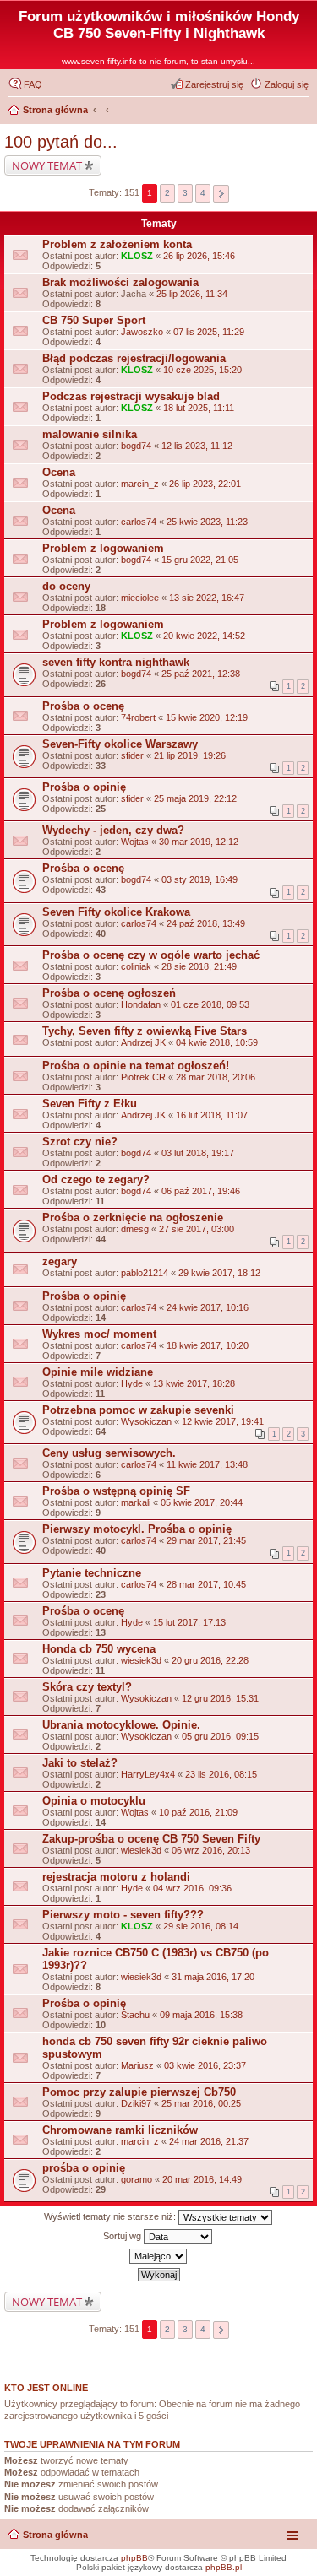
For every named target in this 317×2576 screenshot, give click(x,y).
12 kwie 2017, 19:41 (223, 1421)
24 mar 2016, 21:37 (209, 2141)
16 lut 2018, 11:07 (212, 1115)
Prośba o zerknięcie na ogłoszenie (133, 1218)
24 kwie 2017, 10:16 (208, 1307)
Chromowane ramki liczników (120, 2130)
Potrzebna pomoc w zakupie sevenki (138, 1410)
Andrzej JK (143, 1042)
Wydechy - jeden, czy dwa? (113, 830)
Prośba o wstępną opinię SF (116, 1491)
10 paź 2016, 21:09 (198, 1812)
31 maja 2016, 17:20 (213, 1977)
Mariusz (137, 2065)
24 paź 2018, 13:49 (206, 923)
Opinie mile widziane (98, 1372)
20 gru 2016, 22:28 (210, 1660)
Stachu (135, 2015)
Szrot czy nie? (80, 1142)
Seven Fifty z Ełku (90, 1104)
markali (136, 1502)
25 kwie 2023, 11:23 (207, 522)
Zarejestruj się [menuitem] (214, 84)
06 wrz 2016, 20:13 (211, 1850)
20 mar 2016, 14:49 (202, 2179)
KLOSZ (137, 256)
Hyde (132, 1383)
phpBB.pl (224, 2567)
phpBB (134, 2558)
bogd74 (136, 446)
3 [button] (185, 193)
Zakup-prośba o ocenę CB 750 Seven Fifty (151, 1839)
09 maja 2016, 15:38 (201, 2015)
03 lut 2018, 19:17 (198, 1153)
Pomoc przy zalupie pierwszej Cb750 (139, 2092)
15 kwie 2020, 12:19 (207, 717)
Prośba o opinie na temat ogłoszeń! (136, 1066)
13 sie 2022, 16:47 (207, 598)
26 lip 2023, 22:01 (205, 484)
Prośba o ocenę (83, 706)
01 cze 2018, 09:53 (210, 1004)
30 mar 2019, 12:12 (199, 842)
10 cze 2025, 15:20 (202, 370)
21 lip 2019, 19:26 (190, 755)
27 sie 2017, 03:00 (197, 1229)
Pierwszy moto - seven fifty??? (123, 1915)
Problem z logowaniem (103, 548)
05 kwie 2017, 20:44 (202, 1502)
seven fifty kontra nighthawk (116, 662)
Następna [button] (221, 194)
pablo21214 (145, 1273)
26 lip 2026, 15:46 (199, 256)
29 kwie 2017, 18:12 (219, 1273)
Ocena (59, 472)
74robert (138, 717)
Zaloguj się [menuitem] (287, 84)
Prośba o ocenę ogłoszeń (109, 993)
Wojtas (135, 842)
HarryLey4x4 (148, 1774)
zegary (60, 1261)
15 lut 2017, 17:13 (189, 1622)
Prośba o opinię (84, 787)
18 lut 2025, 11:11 (199, 408)
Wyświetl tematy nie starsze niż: (111, 2216)
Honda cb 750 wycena (99, 1649)
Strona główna (55, 2535)
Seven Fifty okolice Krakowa (116, 912)
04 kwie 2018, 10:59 (217, 1042)
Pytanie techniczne (92, 1573)
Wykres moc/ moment (99, 1334)
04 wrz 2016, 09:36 (192, 1888)
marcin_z (140, 484)
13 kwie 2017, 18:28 (194, 1383)
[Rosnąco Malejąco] (158, 2256)
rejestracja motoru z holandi (116, 1877)
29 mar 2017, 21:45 (206, 1540)
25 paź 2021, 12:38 (201, 674)
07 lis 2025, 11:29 (209, 332)
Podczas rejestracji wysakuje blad (131, 396)
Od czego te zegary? (96, 1180)
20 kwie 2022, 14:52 (204, 636)
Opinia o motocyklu (94, 1801)
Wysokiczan (146, 1421)
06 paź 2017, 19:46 (201, 1191)
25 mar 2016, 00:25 (201, 2103)
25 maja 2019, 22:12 (195, 798)
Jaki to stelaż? (80, 1763)
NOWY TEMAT (47, 165)
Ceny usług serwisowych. (109, 1453)
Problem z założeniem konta (117, 244)
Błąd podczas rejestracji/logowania (134, 358)
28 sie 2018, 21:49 (199, 966)
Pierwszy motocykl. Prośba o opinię (137, 1529)
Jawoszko (142, 332)
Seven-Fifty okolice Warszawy (120, 744)
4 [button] (203, 193)
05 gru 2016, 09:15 (220, 1736)
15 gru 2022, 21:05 (200, 560)
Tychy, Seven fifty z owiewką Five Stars (145, 1031)
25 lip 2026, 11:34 (192, 294)
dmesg (135, 1229)
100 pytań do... (61, 142)
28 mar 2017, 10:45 (206, 1584)
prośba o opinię (84, 2168)
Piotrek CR (143, 1077)
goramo (137, 2179)
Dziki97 (136, 2103)
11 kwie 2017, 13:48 (207, 1464)
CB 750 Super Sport (94, 320)
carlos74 (139, 522)
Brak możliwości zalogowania (120, 282)
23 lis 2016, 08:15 (221, 1774)
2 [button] (167, 193)
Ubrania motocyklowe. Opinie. (121, 1725)
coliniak (136, 966)
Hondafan (141, 1004)
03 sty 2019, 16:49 (199, 879)
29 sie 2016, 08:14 (201, 1926)
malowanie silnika (90, 434)
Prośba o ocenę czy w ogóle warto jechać (151, 955)
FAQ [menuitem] (33, 84)
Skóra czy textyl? (87, 1687)
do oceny (66, 586)
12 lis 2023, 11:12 (197, 446)
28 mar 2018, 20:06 (216, 1077)
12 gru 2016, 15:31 (220, 1698)
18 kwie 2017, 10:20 (208, 1345)
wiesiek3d (141, 1660)
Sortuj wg (123, 2236)
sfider (132, 755)
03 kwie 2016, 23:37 (205, 2065)
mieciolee (140, 598)
